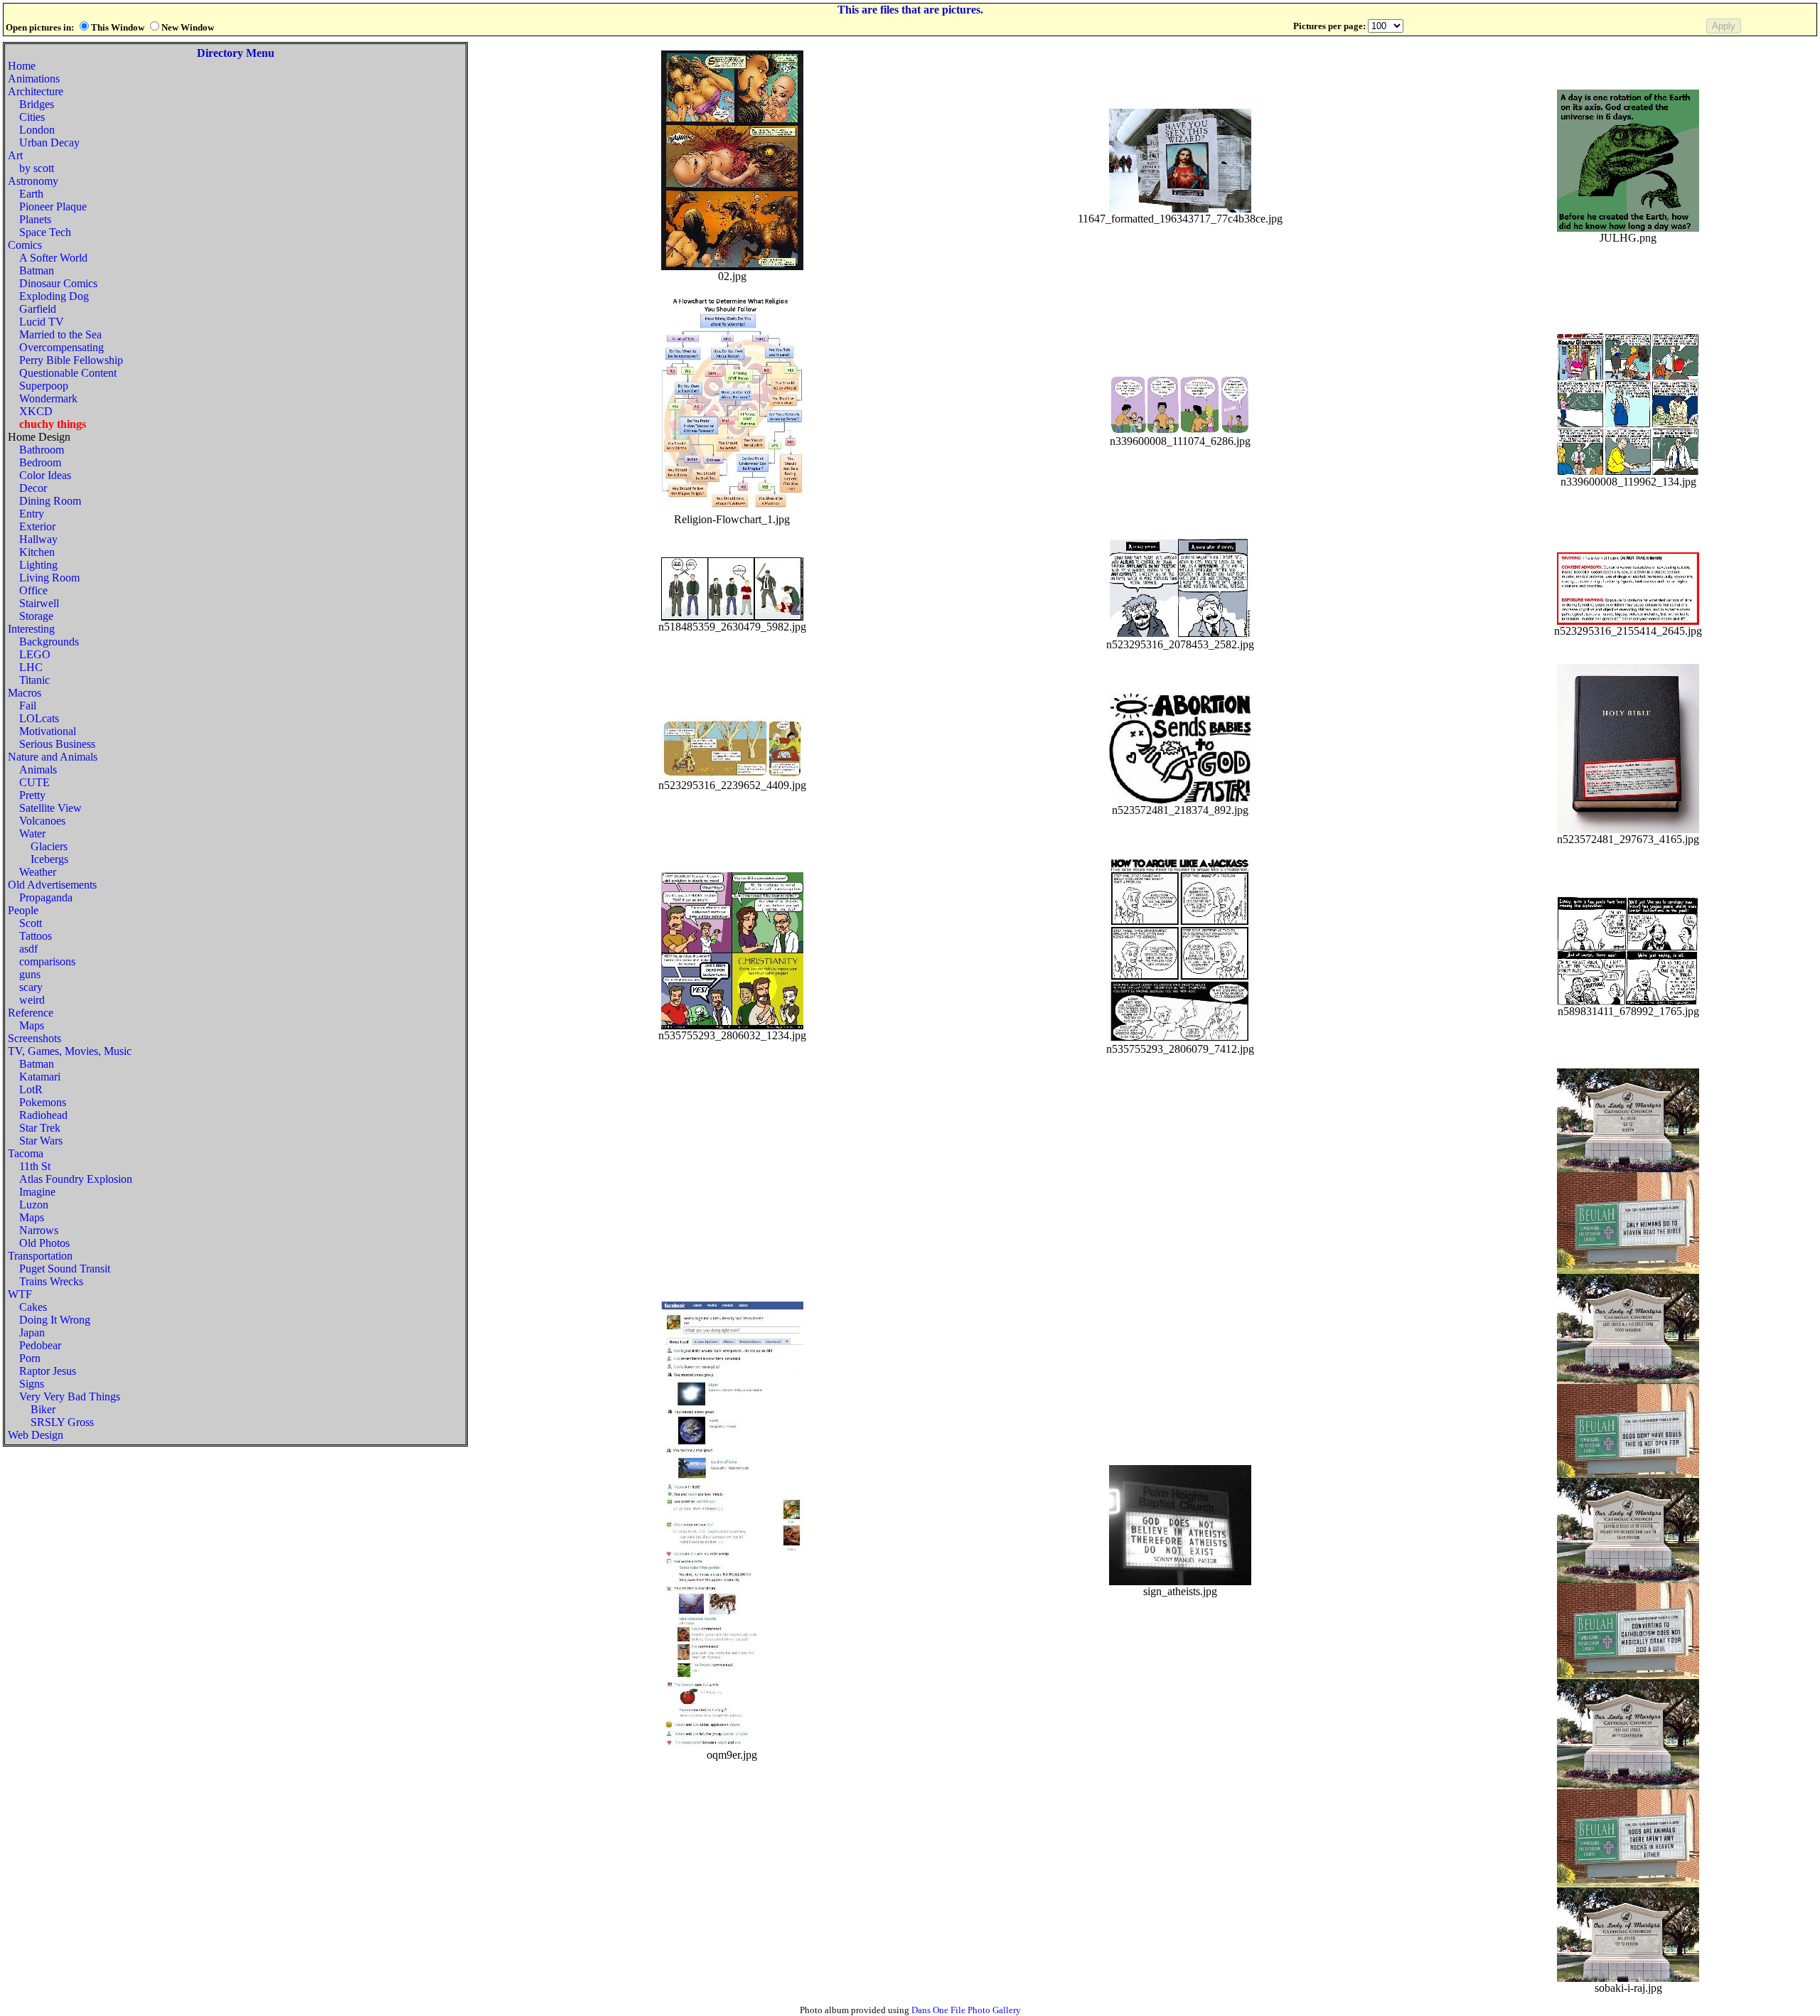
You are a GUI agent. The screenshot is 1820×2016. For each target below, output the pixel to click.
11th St (35, 1166)
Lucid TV (42, 322)
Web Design (36, 1435)
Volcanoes (42, 821)
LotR (31, 1089)
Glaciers (49, 846)
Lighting (38, 565)
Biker (43, 1409)
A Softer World (53, 258)
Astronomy (33, 181)
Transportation (40, 1256)
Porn (30, 1358)
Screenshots (34, 1038)
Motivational (48, 731)
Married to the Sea (60, 334)
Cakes (33, 1307)
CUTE (34, 782)
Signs (32, 1384)
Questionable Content (68, 373)
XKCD (36, 411)
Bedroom (40, 462)
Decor (33, 488)
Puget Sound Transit (65, 1269)
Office (33, 590)
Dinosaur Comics (58, 283)
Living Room (49, 578)
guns (30, 974)
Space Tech (45, 232)
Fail (28, 706)
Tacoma (26, 1153)
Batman (37, 270)
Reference (31, 1013)
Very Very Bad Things (70, 1396)
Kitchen (37, 552)
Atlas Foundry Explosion (76, 1179)
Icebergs (49, 859)
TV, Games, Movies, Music (70, 1051)
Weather (38, 872)
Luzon (34, 1205)
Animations (34, 79)
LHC (31, 667)
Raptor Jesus (48, 1371)
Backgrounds (49, 642)
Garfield (38, 309)
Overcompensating (61, 347)
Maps (32, 1025)
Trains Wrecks (51, 1281)
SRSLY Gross (62, 1422)
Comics (25, 245)
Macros (25, 693)
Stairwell (39, 603)
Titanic (34, 680)
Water (32, 833)
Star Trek (40, 1128)
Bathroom (42, 450)
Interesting (31, 629)
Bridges (37, 104)
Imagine (37, 1192)
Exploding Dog (54, 296)
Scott (31, 923)
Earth (31, 194)
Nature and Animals (53, 757)
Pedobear (40, 1345)
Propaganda (46, 897)
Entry (32, 514)
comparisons (47, 961)
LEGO (35, 654)
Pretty (32, 795)
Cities (32, 117)
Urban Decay (49, 143)
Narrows (39, 1230)
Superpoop (44, 386)
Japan (32, 1333)
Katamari (40, 1077)
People (23, 910)
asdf (28, 949)
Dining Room (50, 501)
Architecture (36, 91)
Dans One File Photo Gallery (966, 2010)
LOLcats (39, 718)
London (37, 130)
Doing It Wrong (55, 1320)
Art (15, 155)
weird (32, 1000)
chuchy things (53, 424)
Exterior (37, 526)
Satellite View (50, 808)
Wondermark (48, 398)
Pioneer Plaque (53, 207)
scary (31, 987)
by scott (37, 168)
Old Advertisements (52, 885)
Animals (38, 770)
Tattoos (36, 936)
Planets (35, 219)
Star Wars (41, 1141)
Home (22, 66)
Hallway (38, 539)
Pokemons (43, 1102)
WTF (20, 1294)
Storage (36, 616)
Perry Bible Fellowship (71, 360)
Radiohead (43, 1115)
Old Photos (44, 1243)
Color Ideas (45, 475)
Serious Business (57, 744)
